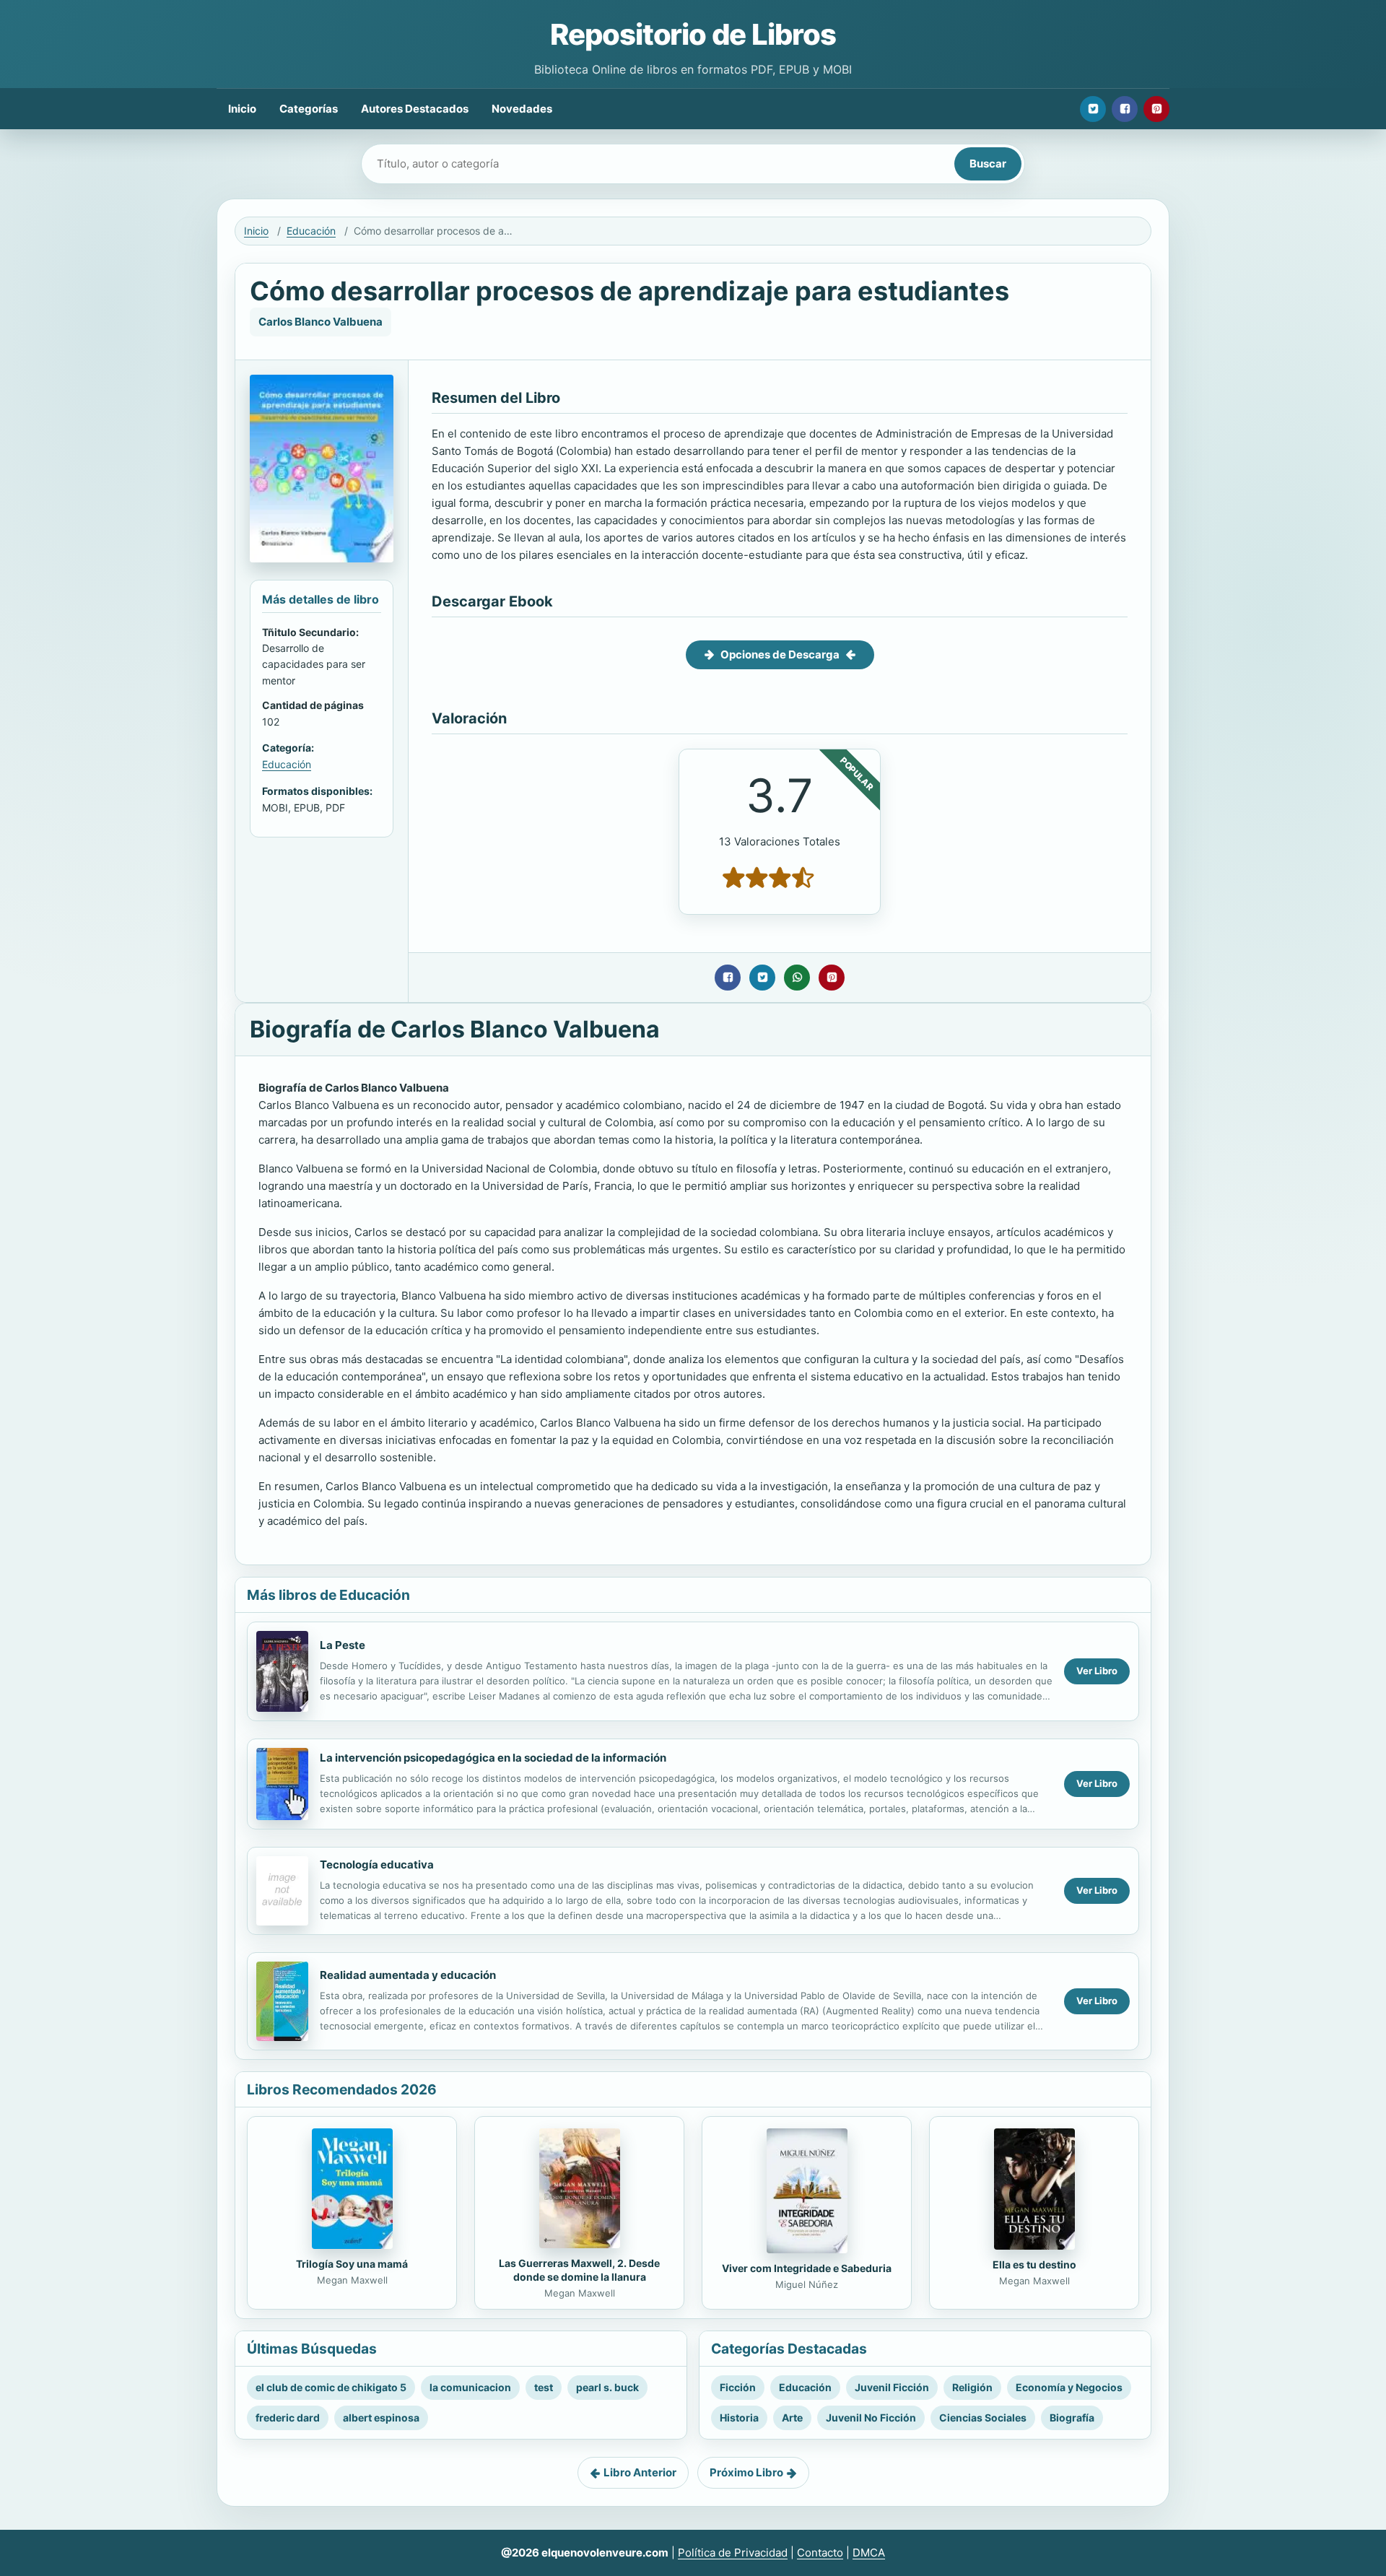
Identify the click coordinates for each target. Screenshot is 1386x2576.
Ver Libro (1097, 1671)
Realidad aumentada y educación (408, 1975)
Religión (972, 2387)
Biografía (1072, 2418)
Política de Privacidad (733, 2553)
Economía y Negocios (1069, 2387)
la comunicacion (470, 2387)
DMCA (869, 2553)
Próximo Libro (746, 2472)
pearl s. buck (607, 2387)
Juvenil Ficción (892, 2387)
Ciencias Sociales (983, 2418)
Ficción (738, 2387)
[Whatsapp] (797, 978)
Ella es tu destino (1034, 2264)
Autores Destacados (415, 109)
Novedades (522, 109)
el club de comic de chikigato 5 (331, 2387)
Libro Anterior (640, 2472)
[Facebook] (1125, 109)
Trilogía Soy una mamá (352, 2264)
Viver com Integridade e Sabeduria (807, 2268)
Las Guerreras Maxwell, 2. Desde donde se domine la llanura (579, 2270)
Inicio (242, 109)
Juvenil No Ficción (871, 2418)
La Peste (343, 1645)
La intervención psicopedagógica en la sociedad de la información (493, 1758)
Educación (311, 231)
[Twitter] (1093, 109)
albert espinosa (381, 2418)
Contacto (820, 2553)
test (544, 2387)
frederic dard (288, 2418)
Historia (739, 2418)
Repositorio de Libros (693, 34)
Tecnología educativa (377, 1864)
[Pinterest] (1156, 109)
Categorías (309, 109)
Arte (792, 2418)
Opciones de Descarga (780, 654)
